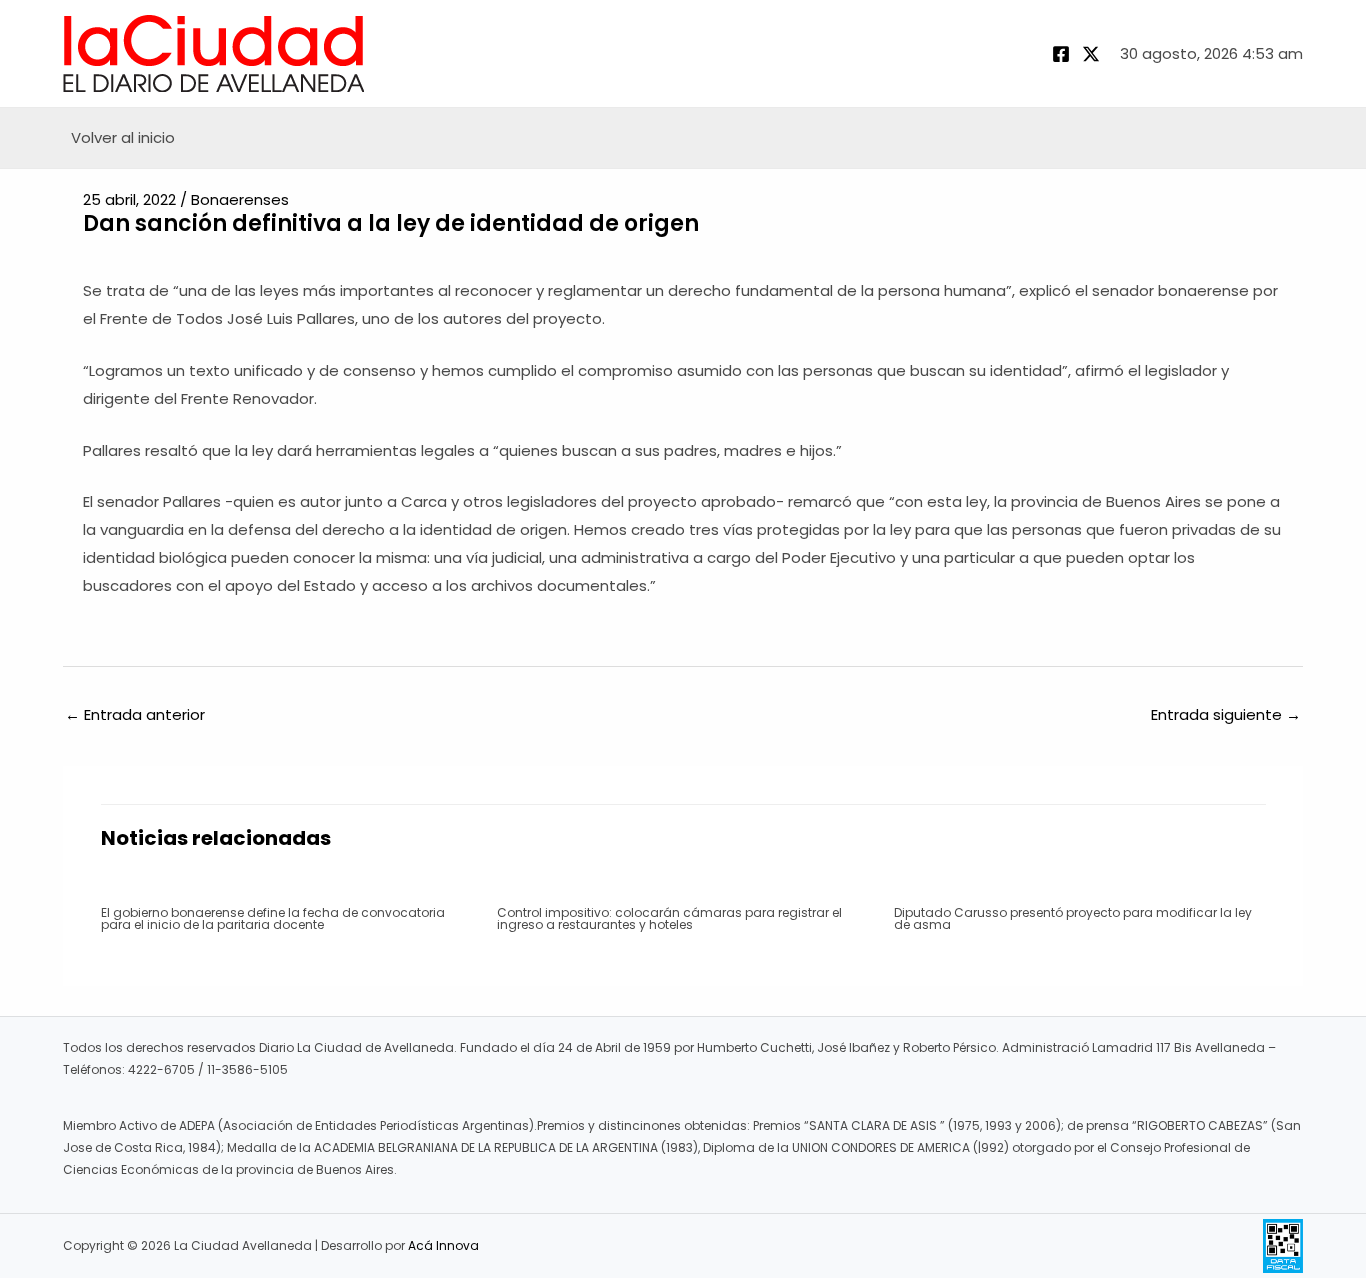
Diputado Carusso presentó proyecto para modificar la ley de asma (1073, 918)
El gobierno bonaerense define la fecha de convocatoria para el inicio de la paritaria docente (273, 918)
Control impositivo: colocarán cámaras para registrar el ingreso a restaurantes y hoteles (669, 918)
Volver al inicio (123, 137)
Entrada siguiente (1226, 714)
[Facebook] (1061, 54)
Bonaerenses (240, 199)
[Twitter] (1091, 54)
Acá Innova (443, 1245)
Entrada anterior (135, 714)
